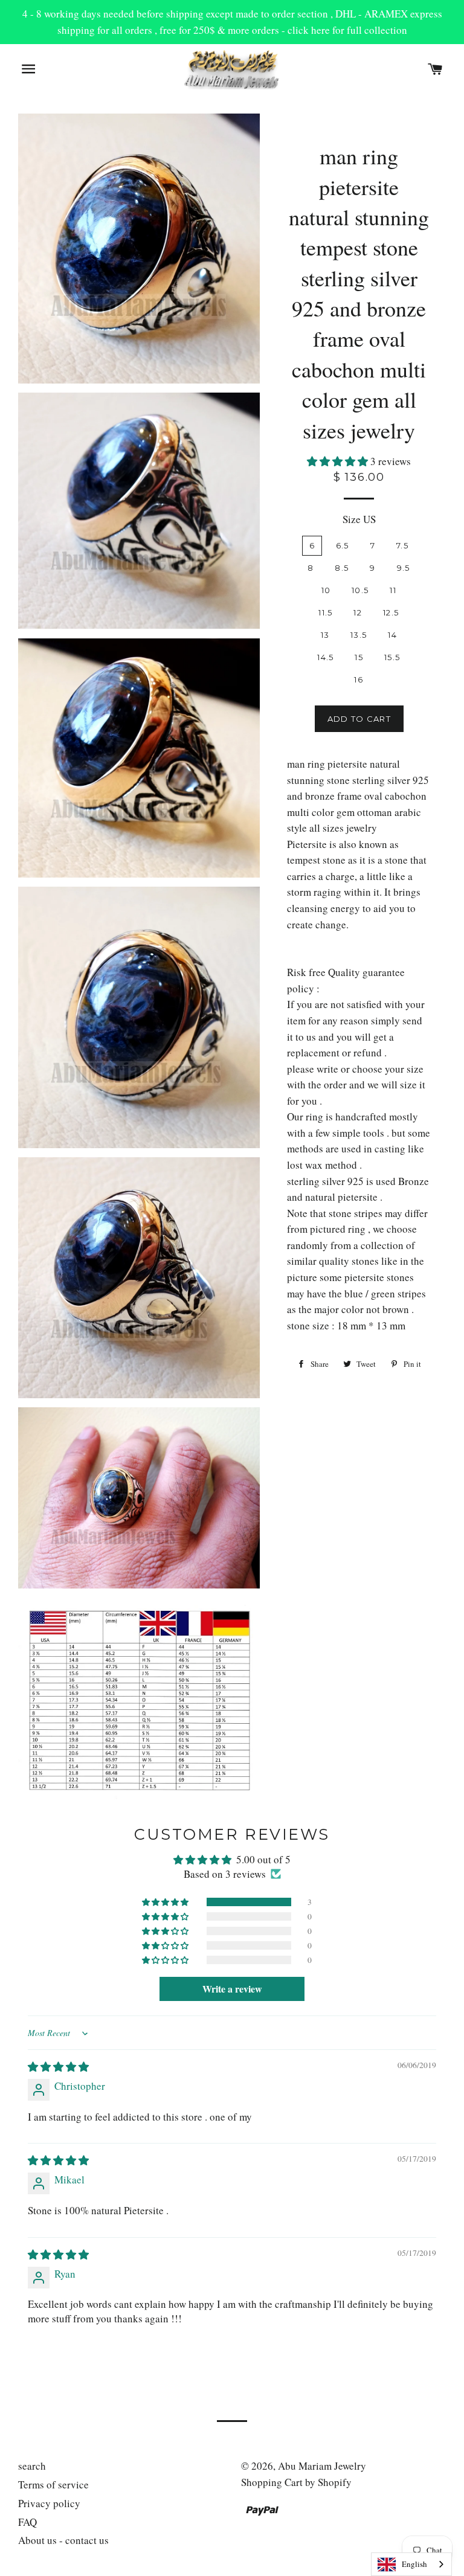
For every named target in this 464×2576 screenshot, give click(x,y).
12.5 (391, 612)
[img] (58, 2067)
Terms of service (53, 2484)
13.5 (359, 635)
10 (326, 590)
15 (359, 657)
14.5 (325, 657)
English (414, 2564)
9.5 (404, 568)
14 (392, 635)
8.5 (342, 568)
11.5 (325, 612)
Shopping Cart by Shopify (296, 2482)
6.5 (343, 545)
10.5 (360, 590)
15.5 (392, 657)
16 (359, 679)
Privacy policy (49, 2503)
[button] (339, 461)
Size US (359, 519)
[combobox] (411, 2564)
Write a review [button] (232, 1989)
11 (393, 590)
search (32, 2466)
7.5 (402, 545)
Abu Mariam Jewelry (322, 2466)
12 (358, 612)
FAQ (27, 2522)
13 (325, 635)
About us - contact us (63, 2540)
